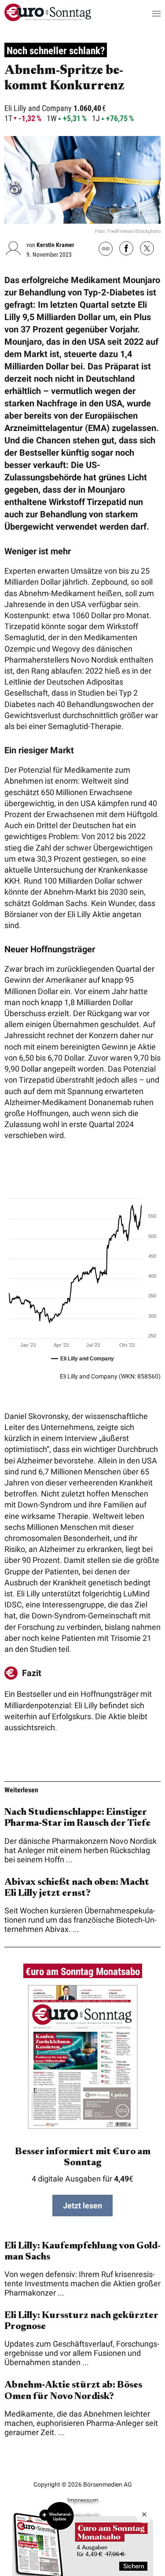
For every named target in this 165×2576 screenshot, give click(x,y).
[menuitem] (48, 18)
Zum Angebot (83, 2539)
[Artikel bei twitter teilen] (147, 249)
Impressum (83, 2500)
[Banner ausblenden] (144, 2514)
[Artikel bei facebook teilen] (126, 249)
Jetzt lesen (82, 2206)
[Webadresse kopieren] (106, 249)
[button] (148, 13)
